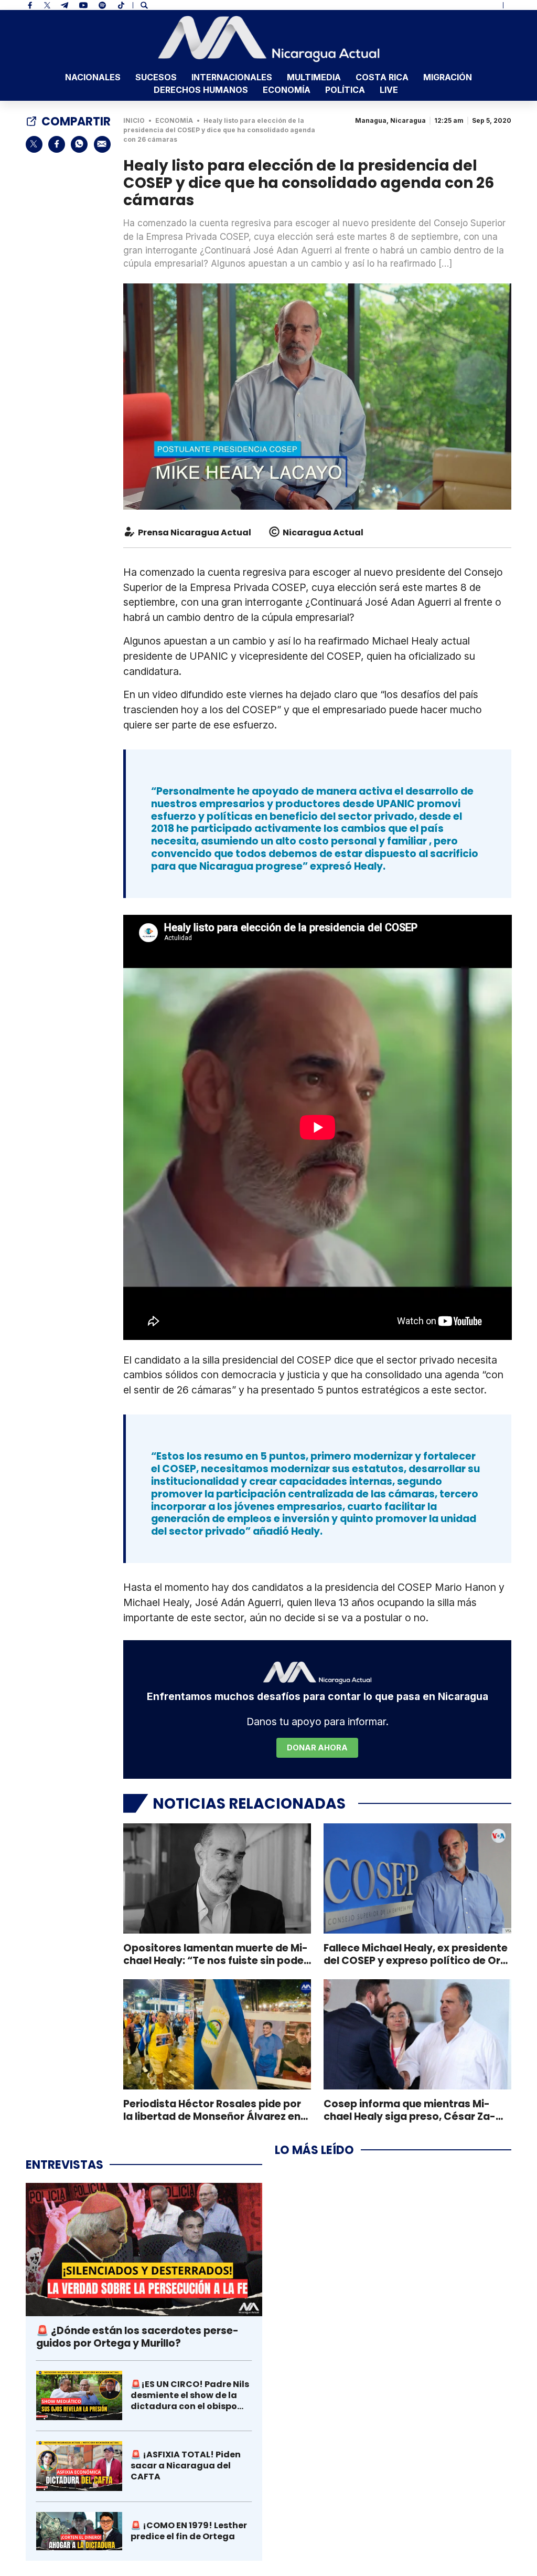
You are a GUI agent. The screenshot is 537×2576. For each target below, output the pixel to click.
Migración (448, 77)
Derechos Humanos (201, 90)
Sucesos (156, 77)
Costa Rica (382, 77)
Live (389, 90)
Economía (287, 90)
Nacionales (93, 77)
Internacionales (232, 77)
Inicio (134, 120)
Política (345, 90)
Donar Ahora (317, 1748)
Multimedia (314, 77)
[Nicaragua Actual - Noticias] (269, 39)
